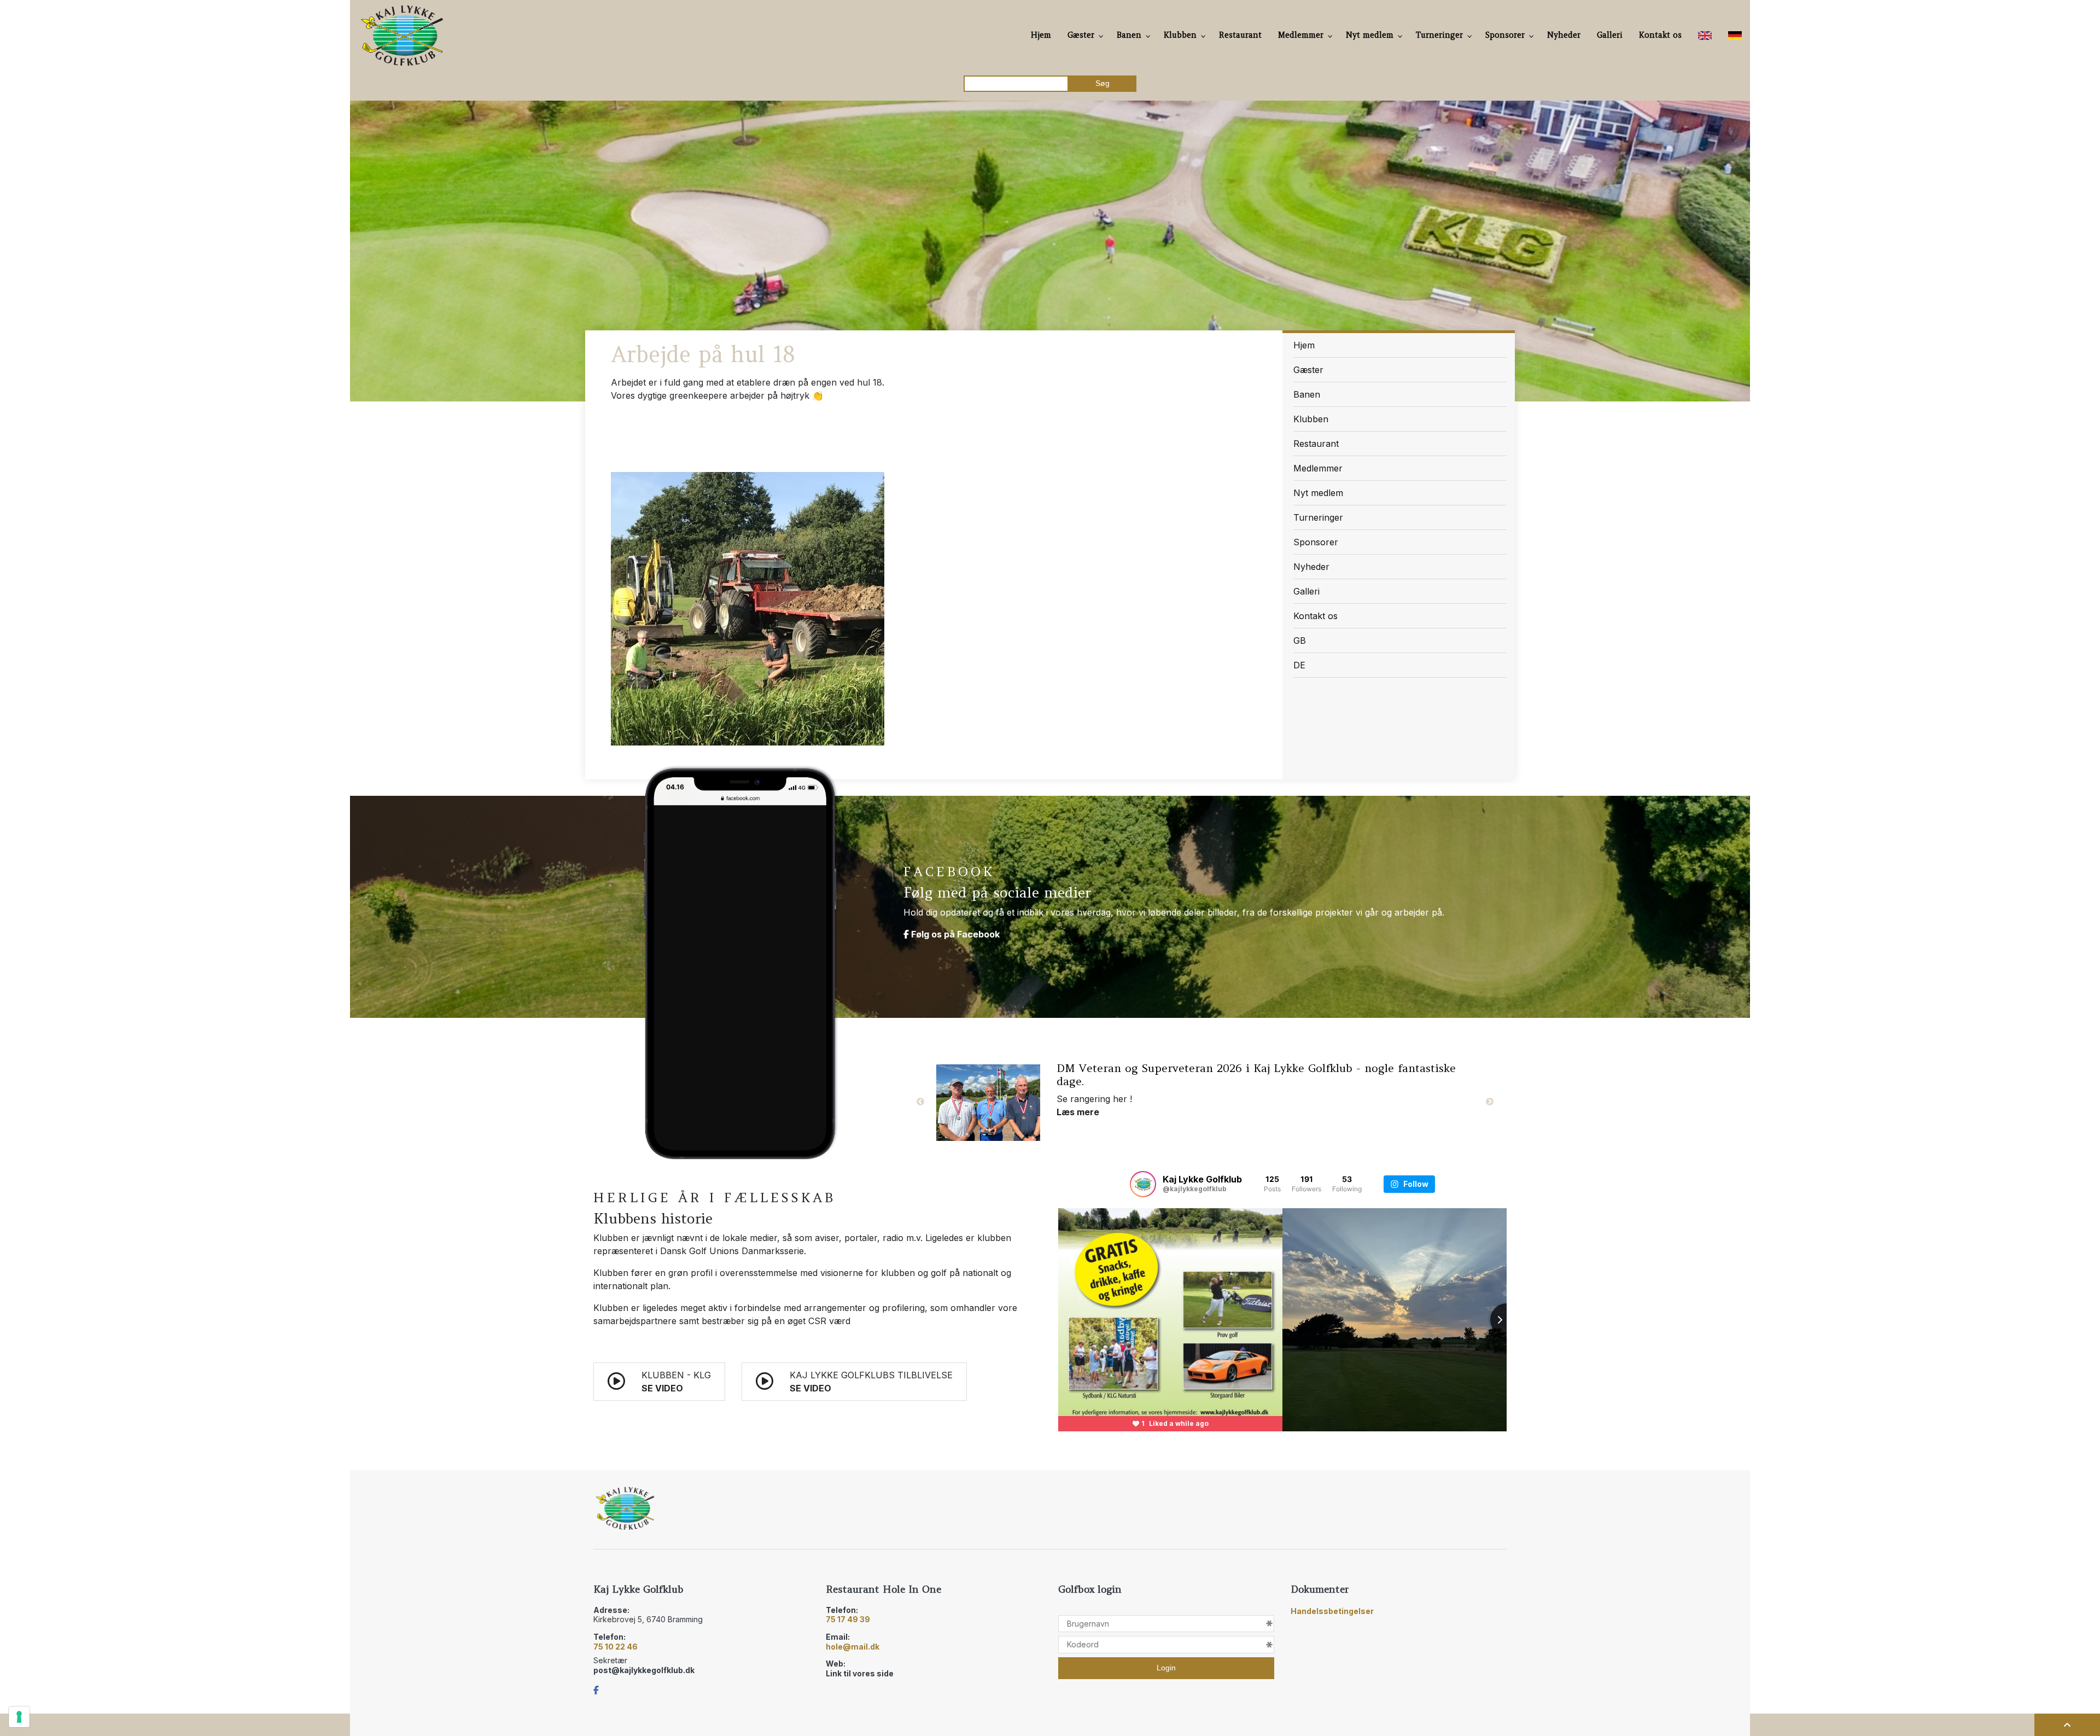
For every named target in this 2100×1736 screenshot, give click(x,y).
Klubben (1311, 419)
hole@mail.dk (853, 1647)
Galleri (1306, 591)
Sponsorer (1316, 542)
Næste (1490, 1102)
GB (1300, 640)
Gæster (1308, 370)
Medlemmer (1318, 468)
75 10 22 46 (616, 1647)
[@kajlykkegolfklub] (1143, 1184)
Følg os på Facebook (954, 934)
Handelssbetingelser (1332, 1611)
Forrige (920, 1102)
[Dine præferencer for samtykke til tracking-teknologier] (19, 1717)
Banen (1307, 394)
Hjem (1304, 345)
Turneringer (1318, 517)
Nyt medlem (1318, 493)
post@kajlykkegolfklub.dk (644, 1670)
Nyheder (1311, 567)
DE (1299, 665)
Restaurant (1316, 444)
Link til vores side (860, 1673)
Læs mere (1078, 1125)
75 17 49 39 (848, 1619)
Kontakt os (1316, 616)
